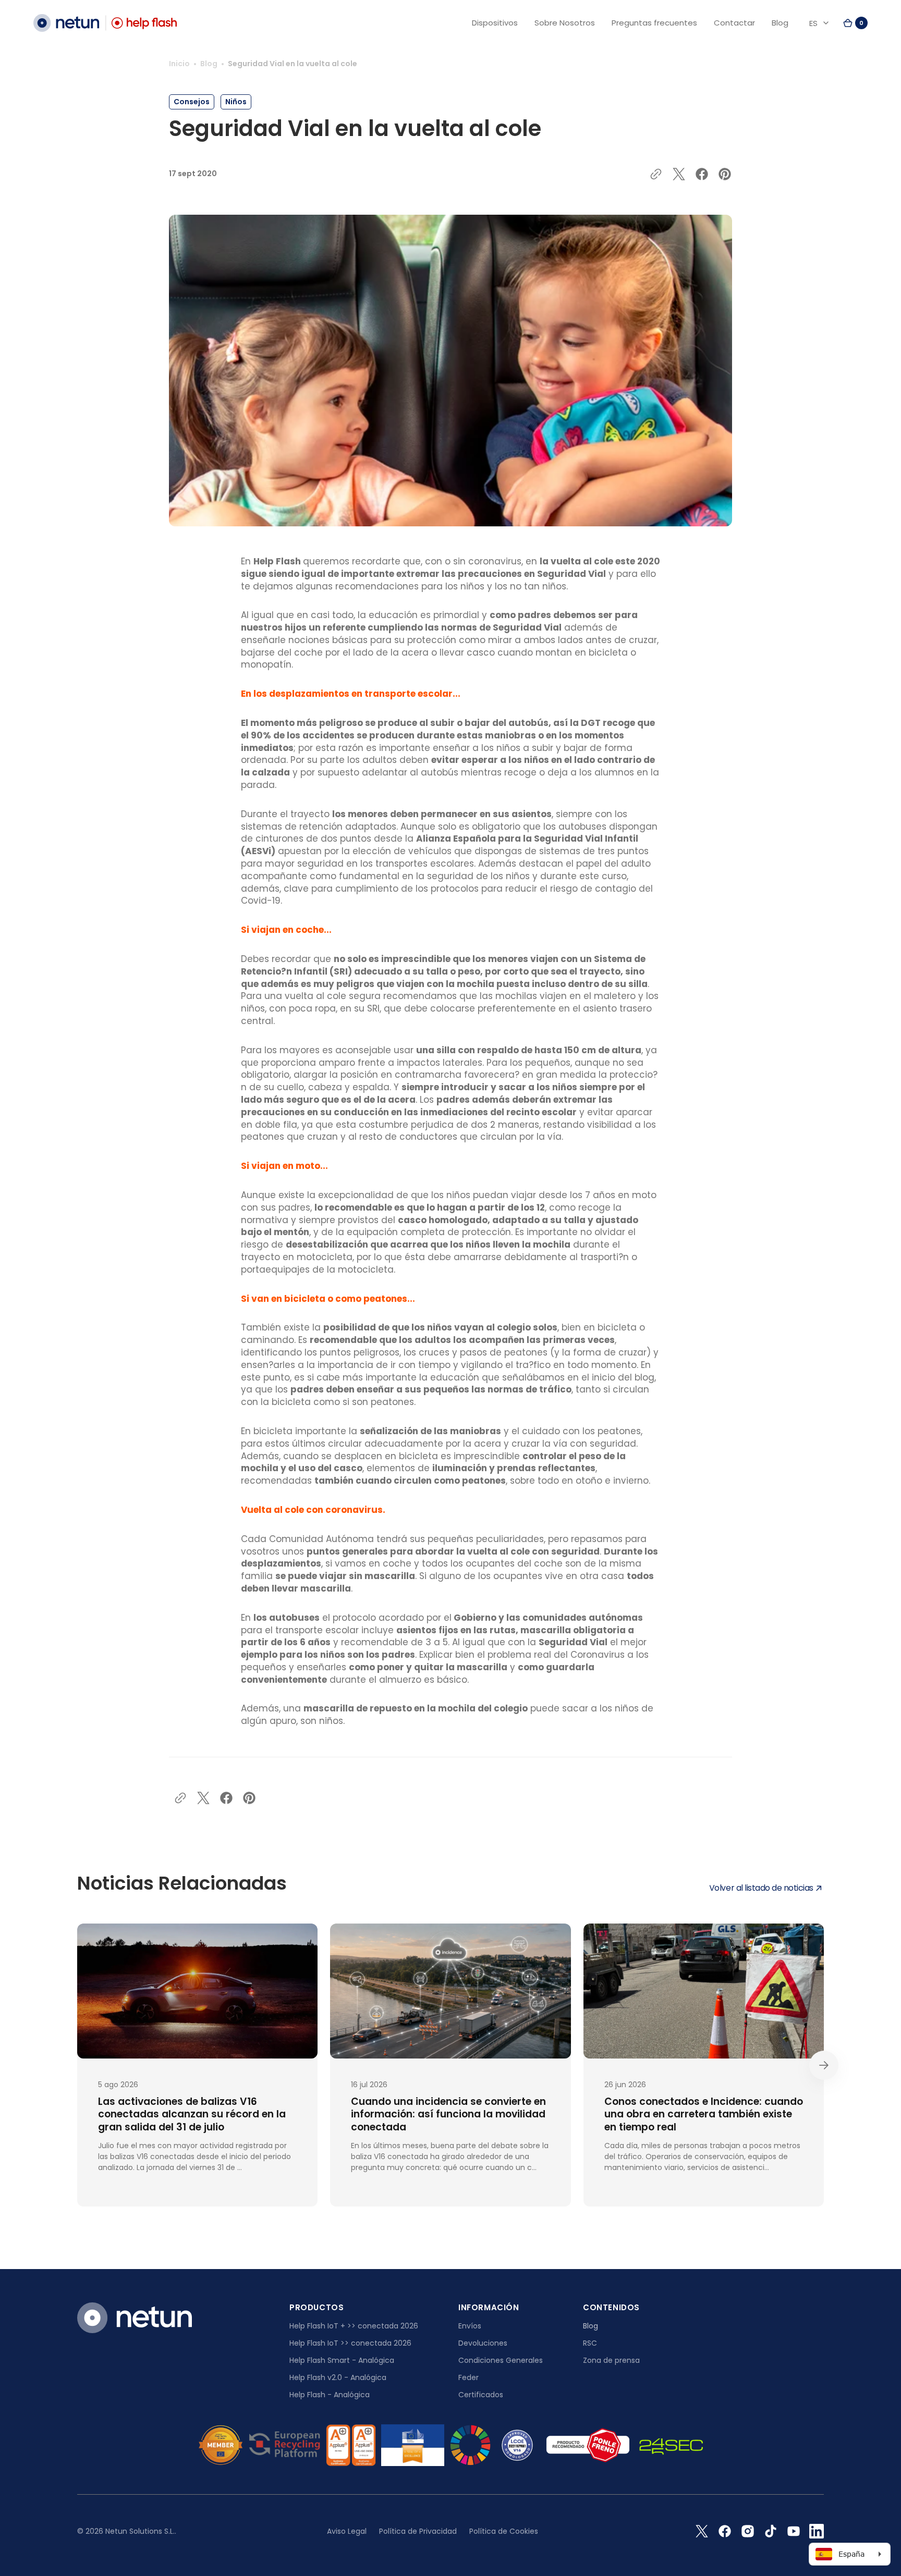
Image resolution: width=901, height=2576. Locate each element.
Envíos (470, 2326)
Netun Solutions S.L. (140, 2531)
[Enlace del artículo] (197, 2065)
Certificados (481, 2395)
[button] (855, 23)
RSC (590, 2343)
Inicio (179, 64)
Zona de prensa (611, 2360)
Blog (209, 64)
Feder (468, 2377)
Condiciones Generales (501, 2360)
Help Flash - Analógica (330, 2395)
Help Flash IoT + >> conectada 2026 (354, 2326)
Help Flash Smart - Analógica (342, 2360)
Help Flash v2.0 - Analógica (338, 2377)
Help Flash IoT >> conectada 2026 (350, 2343)
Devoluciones (483, 2343)
